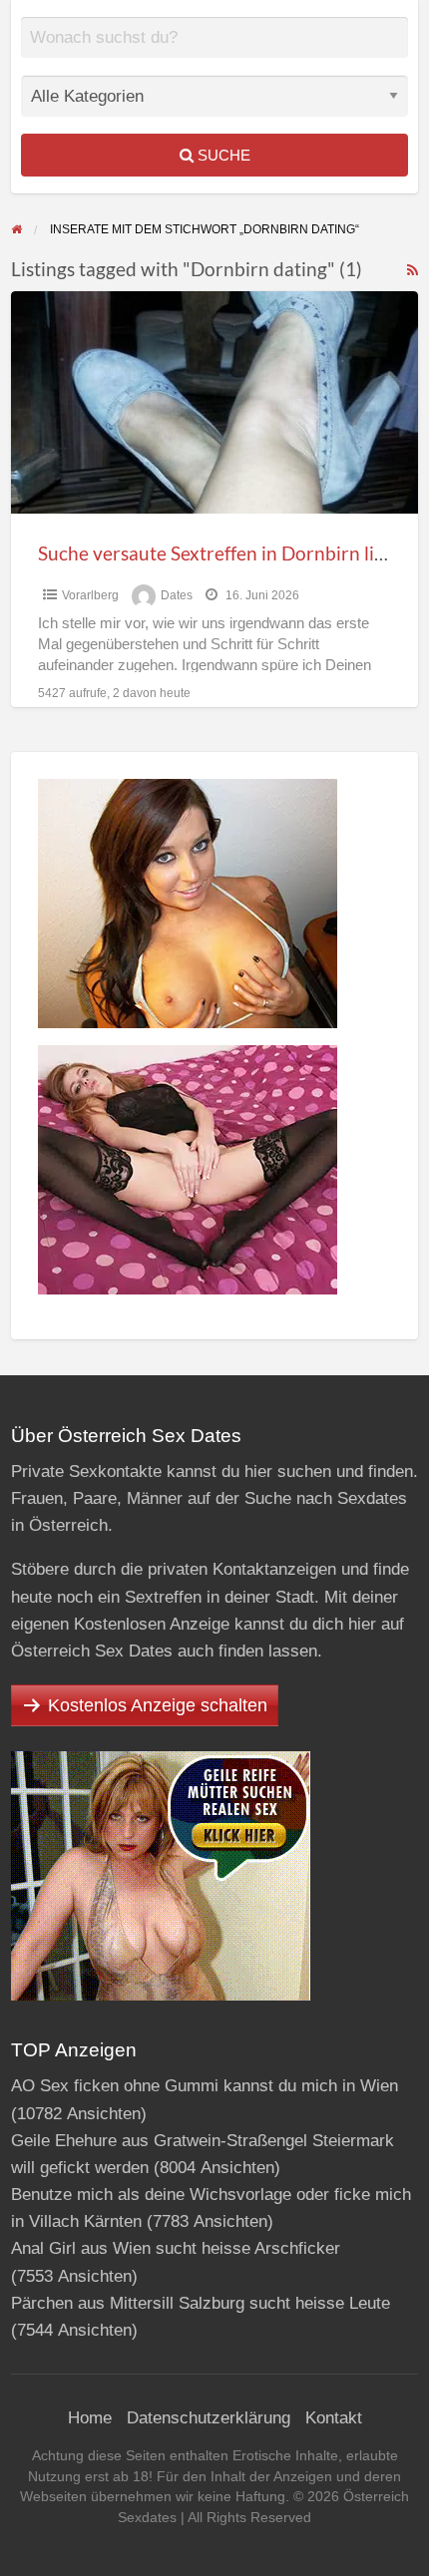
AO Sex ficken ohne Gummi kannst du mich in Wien (205, 2086)
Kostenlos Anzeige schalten (158, 1705)
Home (90, 2418)
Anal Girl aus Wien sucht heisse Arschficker (176, 2248)
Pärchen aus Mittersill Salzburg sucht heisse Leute (201, 2303)
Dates (177, 595)
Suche (222, 155)
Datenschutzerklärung (209, 2418)
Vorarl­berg (90, 595)
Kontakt (334, 2418)
